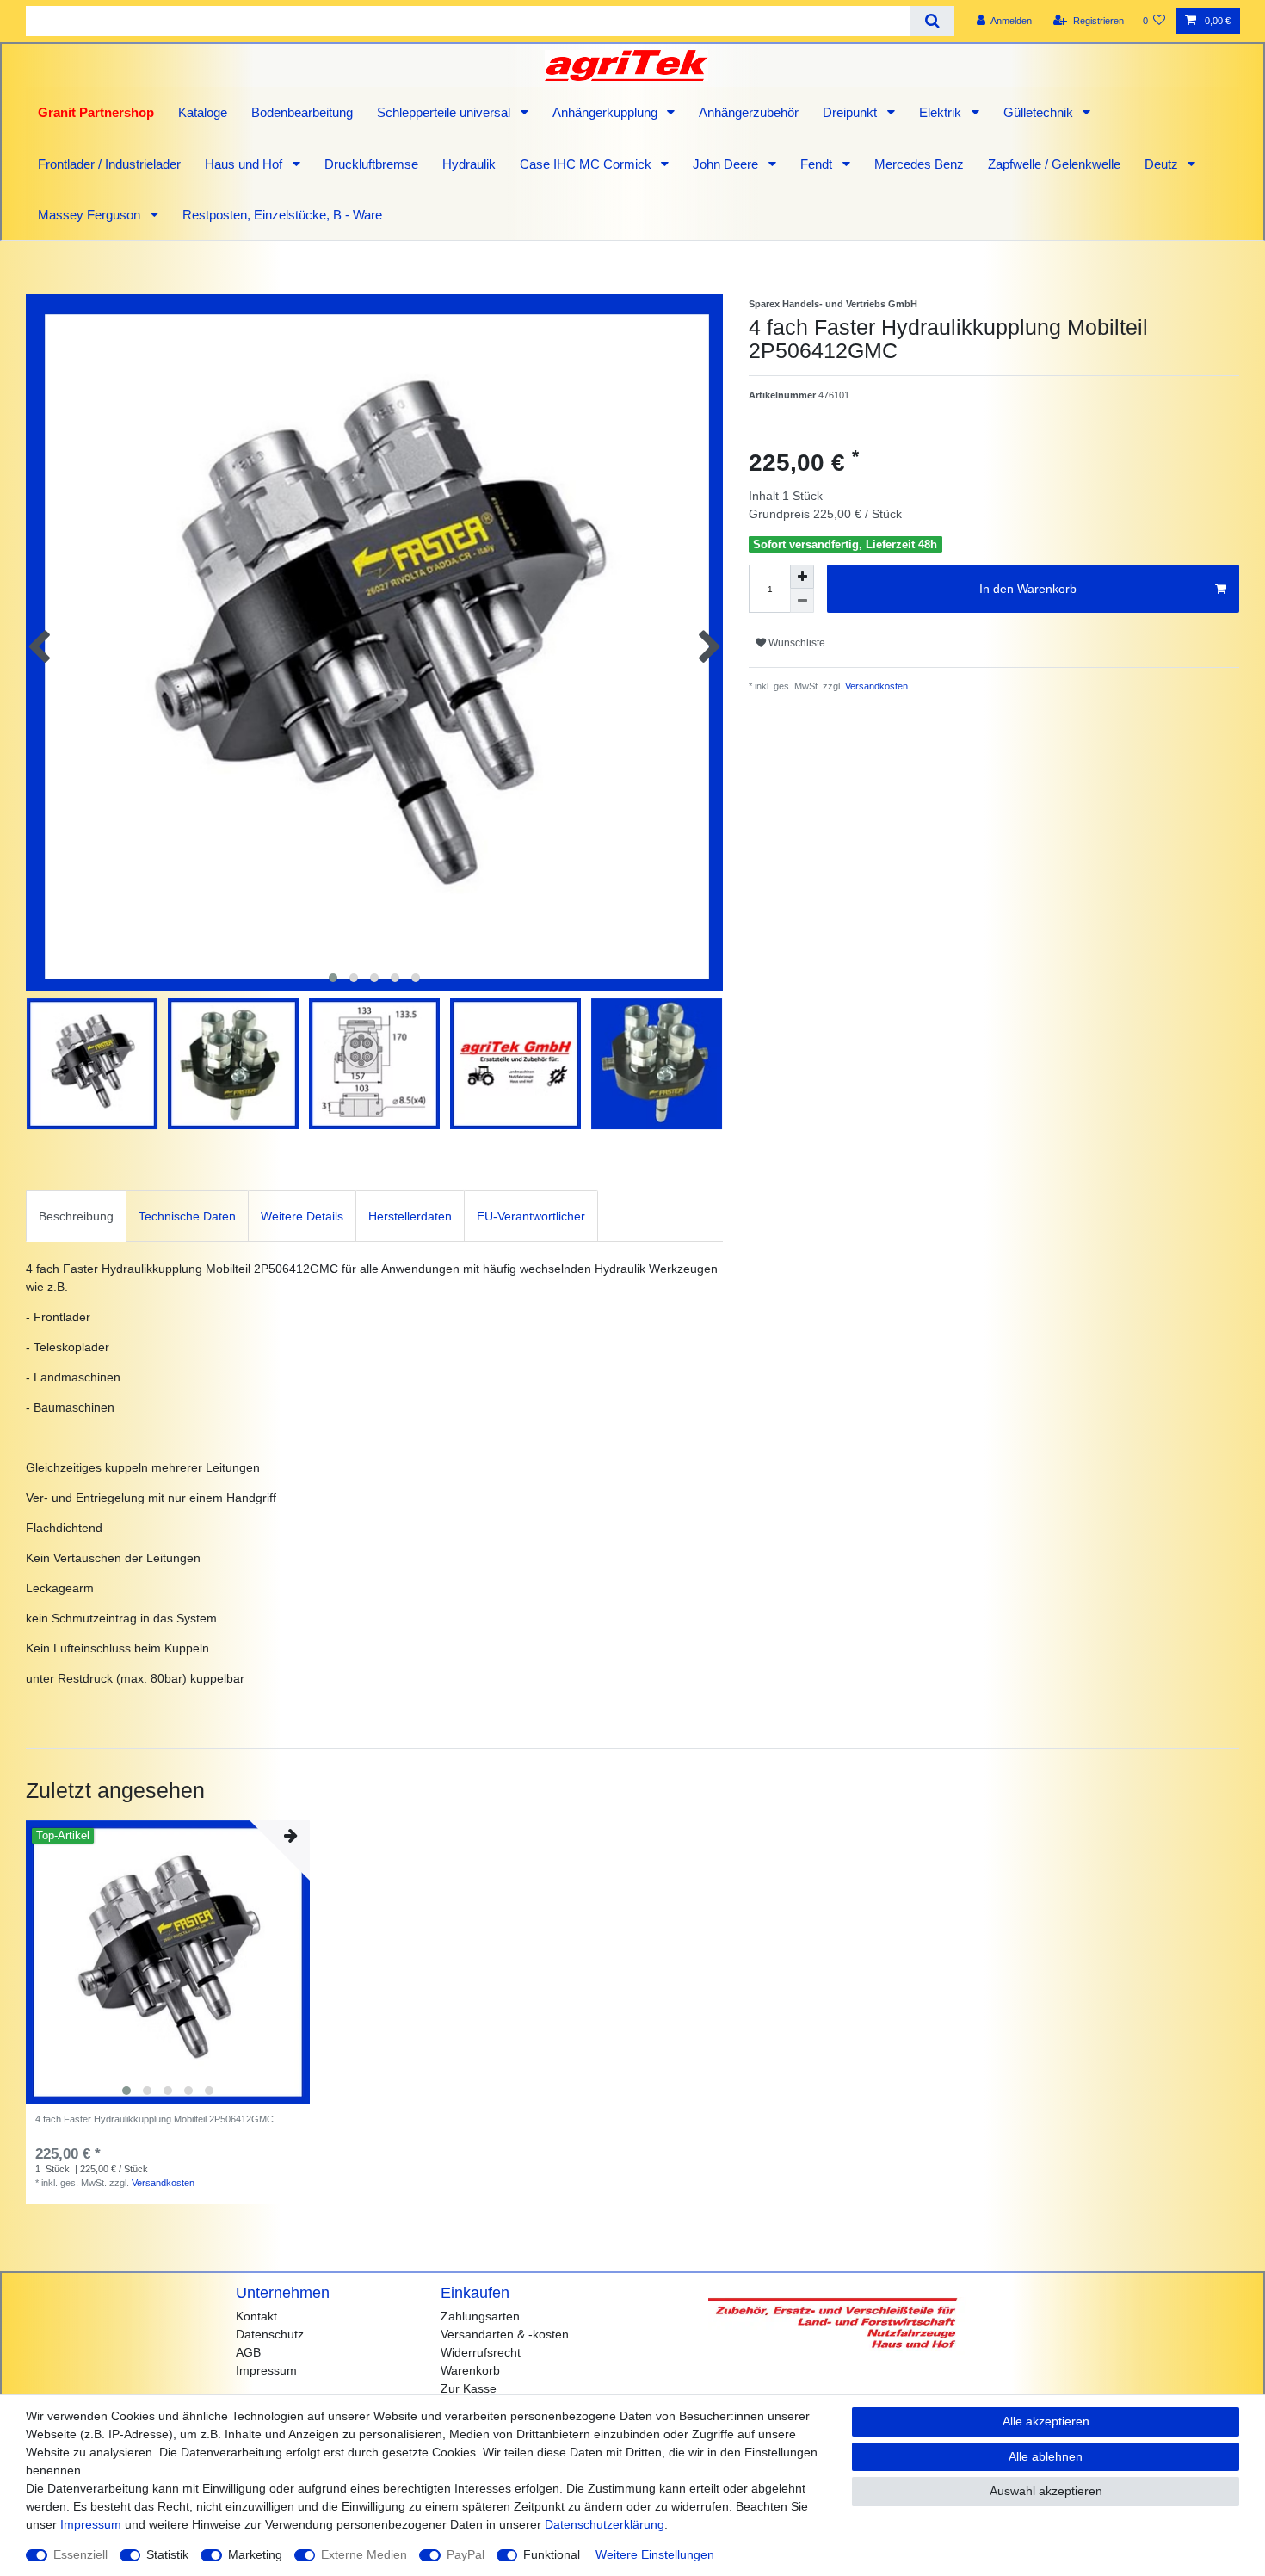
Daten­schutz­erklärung (605, 2524)
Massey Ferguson (91, 215)
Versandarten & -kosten (505, 2334)
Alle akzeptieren (1046, 2421)
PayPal (466, 2554)
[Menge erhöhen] (802, 577)
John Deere (727, 164)
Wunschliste (796, 643)
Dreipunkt (852, 112)
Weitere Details (302, 1216)
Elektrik (942, 112)
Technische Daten (187, 1216)
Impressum (266, 2370)
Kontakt (256, 2316)
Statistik (167, 2554)
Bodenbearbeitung (302, 112)
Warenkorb (470, 2370)
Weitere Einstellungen (655, 2554)
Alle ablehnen (1046, 2456)
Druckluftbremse (371, 164)
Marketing (255, 2554)
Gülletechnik (1040, 112)
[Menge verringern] (802, 601)
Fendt (818, 164)
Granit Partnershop (96, 112)
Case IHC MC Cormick (587, 164)
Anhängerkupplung (607, 112)
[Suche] (932, 21)
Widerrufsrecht (481, 2352)
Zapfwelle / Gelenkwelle (1054, 164)
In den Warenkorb (1028, 589)
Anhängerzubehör (749, 112)
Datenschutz (270, 2334)
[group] (168, 1962)
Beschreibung (76, 1216)
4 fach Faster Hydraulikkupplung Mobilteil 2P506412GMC (154, 2119)
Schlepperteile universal (445, 112)
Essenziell (80, 2554)
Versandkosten (875, 686)
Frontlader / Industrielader (109, 164)
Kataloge (203, 112)
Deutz (1163, 164)
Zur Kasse (469, 2388)
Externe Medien (364, 2554)
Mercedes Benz (919, 164)
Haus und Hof (245, 164)
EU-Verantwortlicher (531, 1216)
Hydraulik (469, 164)
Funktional (552, 2554)
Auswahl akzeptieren (1046, 2491)
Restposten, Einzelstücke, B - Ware (282, 215)
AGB (248, 2352)
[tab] (76, 1216)
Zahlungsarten (480, 2316)
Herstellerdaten (410, 1216)
